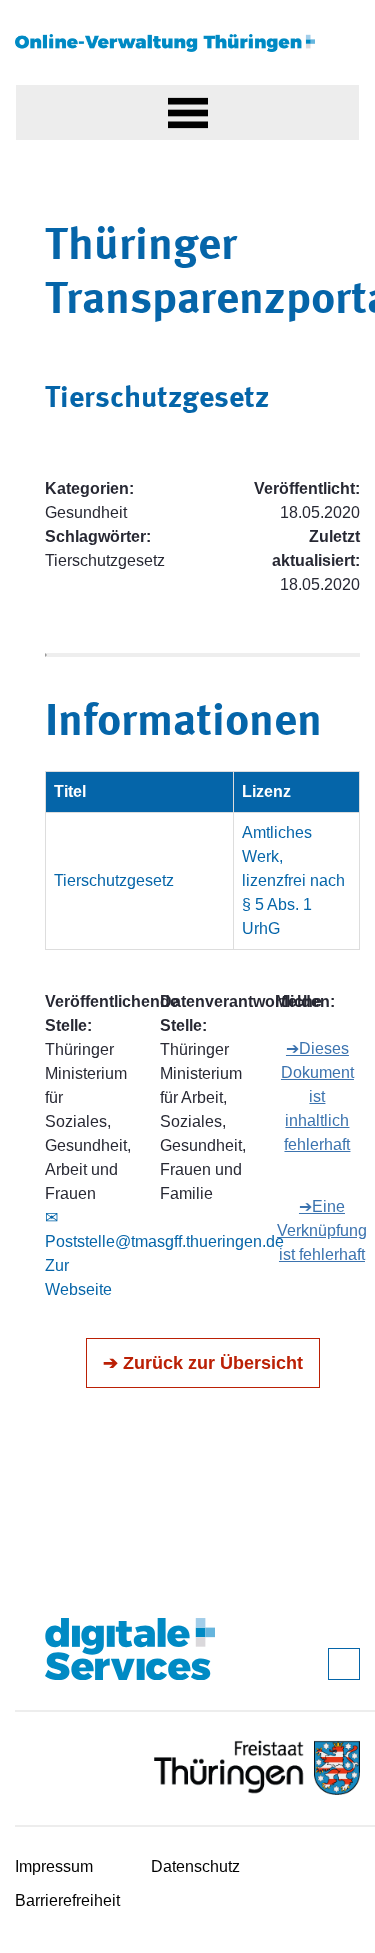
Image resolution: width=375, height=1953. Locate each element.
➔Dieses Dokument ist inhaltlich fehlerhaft (317, 1096)
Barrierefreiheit (67, 1900)
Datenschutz (195, 1866)
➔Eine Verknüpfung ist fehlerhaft (322, 1230)
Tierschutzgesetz (114, 880)
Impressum (54, 1866)
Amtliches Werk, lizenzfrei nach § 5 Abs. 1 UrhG (293, 880)
